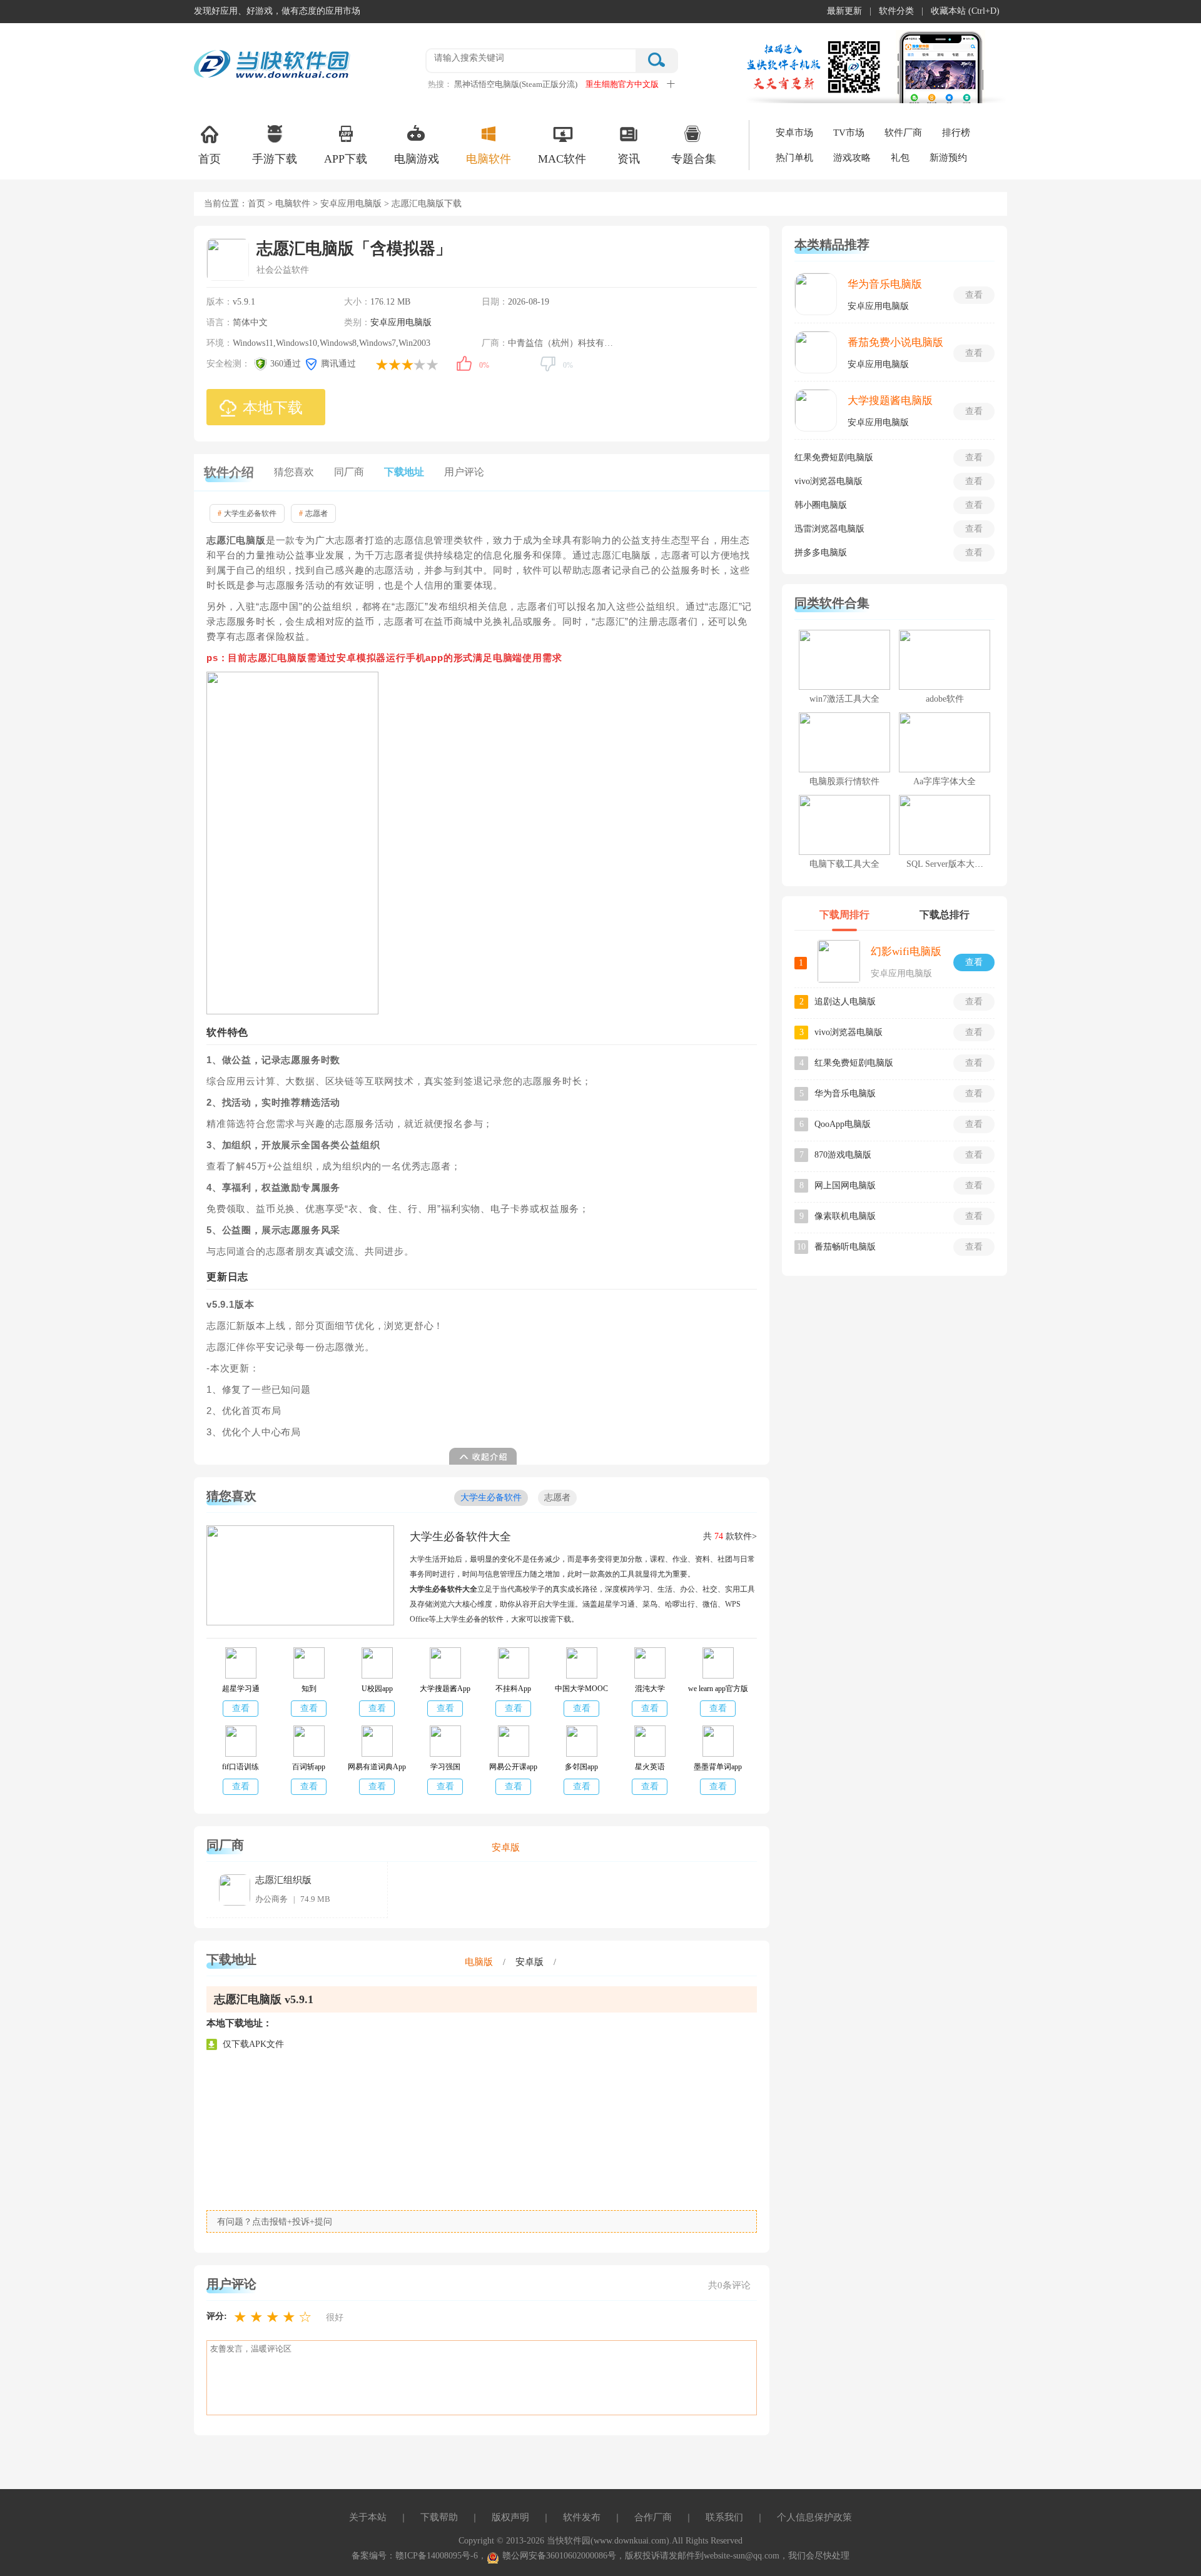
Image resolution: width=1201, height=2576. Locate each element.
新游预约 (948, 158)
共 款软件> (730, 1536)
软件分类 (896, 11)
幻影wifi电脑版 (906, 952)
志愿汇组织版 (283, 1880)
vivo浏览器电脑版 (829, 481)
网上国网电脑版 (845, 1185)
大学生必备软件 (247, 513)
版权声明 (510, 2517)
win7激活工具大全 (844, 699)
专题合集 (694, 159)
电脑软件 (489, 159)
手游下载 (275, 159)
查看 (241, 1708)
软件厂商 (903, 133)
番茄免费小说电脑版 (895, 342)
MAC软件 (562, 159)
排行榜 (956, 133)
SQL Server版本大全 (945, 864)
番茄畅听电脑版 (845, 1247)
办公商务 (271, 1899)
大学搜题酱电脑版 (890, 401)
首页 (210, 159)
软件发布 (582, 2517)
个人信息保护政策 (814, 2517)
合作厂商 (653, 2517)
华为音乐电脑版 (885, 284)
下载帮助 (439, 2517)
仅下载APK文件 (253, 2044)
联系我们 (724, 2517)
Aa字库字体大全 (945, 781)
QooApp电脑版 (843, 1124)
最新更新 (844, 11)
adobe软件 (945, 699)
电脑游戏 (417, 159)
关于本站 (368, 2517)
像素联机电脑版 (845, 1216)
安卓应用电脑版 (351, 204)
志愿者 (313, 513)
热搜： (440, 84)
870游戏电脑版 (843, 1155)
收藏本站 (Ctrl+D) (965, 11)
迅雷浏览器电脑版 (829, 529)
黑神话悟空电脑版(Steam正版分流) (516, 84)
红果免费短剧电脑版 (834, 457)
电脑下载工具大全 (844, 864)
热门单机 (794, 158)
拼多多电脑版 (821, 553)
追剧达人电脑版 (845, 1002)
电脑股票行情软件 (844, 781)
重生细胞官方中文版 (622, 84)
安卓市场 (794, 133)
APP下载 (346, 159)
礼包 (900, 158)
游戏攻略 (852, 158)
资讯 (629, 159)
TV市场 (849, 133)
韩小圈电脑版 (821, 505)
